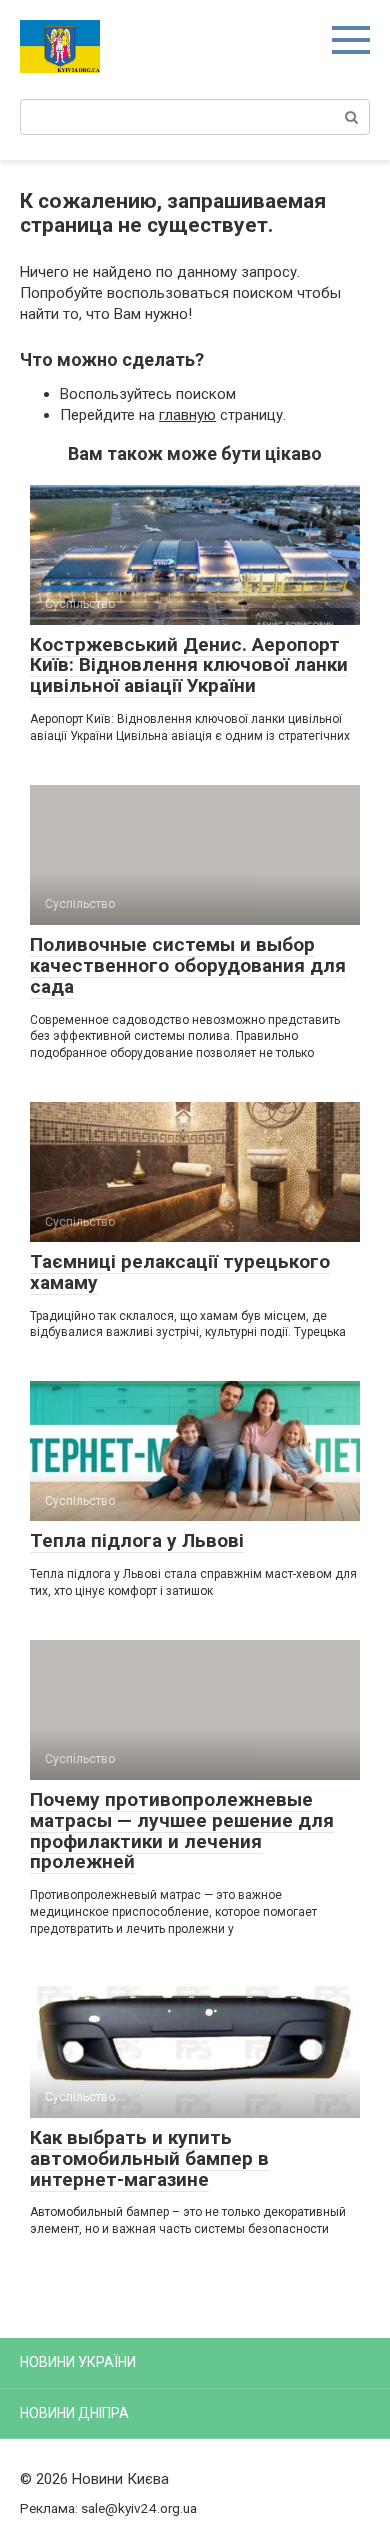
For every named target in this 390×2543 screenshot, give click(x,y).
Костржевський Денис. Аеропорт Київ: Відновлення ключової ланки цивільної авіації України (189, 665)
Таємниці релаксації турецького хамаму (180, 1272)
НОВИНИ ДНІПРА (74, 2413)
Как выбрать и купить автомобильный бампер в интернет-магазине (149, 2158)
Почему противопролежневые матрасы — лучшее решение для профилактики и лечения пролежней (182, 1831)
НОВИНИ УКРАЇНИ (78, 2362)
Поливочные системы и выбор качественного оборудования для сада (188, 965)
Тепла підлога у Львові (137, 1540)
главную (187, 415)
